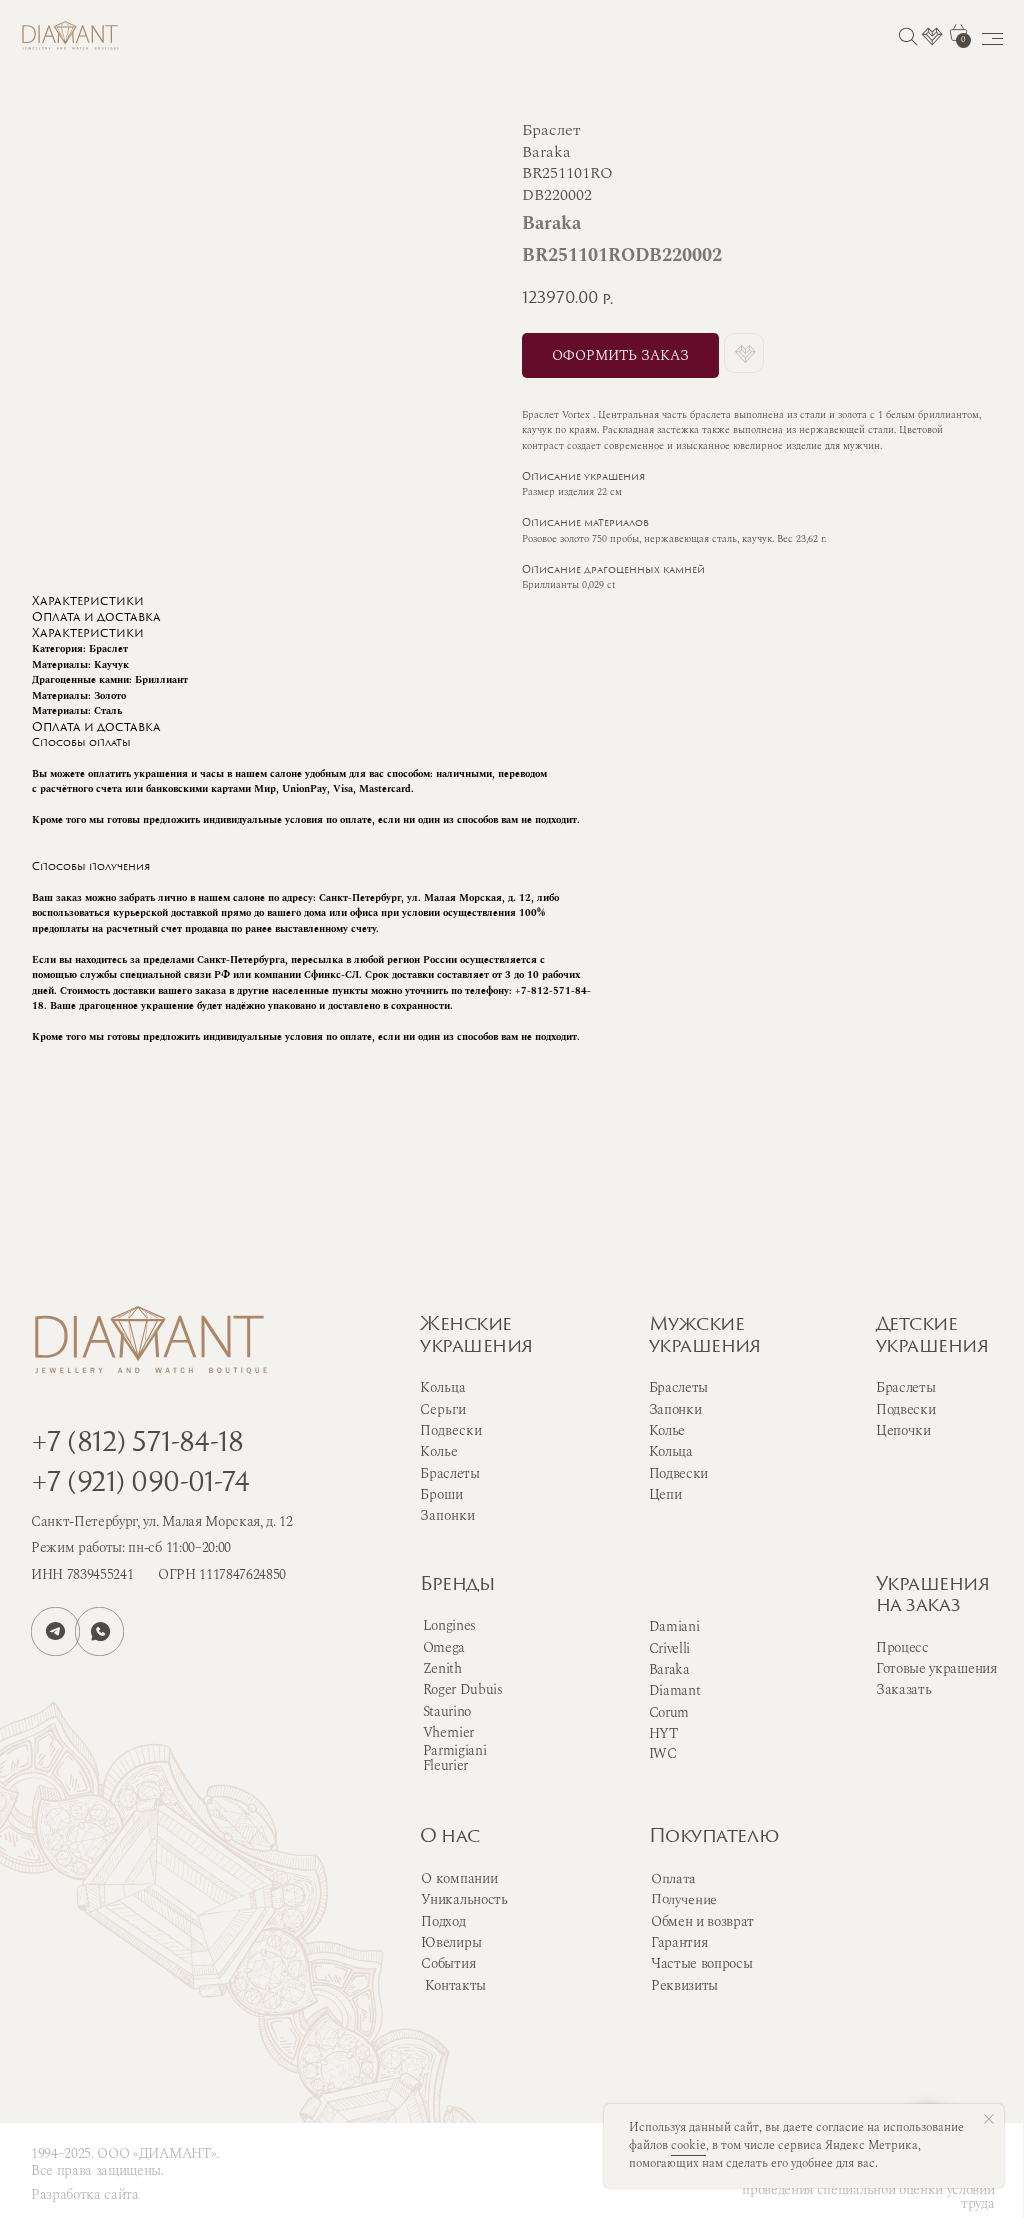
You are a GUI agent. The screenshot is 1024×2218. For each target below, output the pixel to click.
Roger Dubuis (463, 1689)
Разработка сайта (85, 2194)
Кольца (671, 1451)
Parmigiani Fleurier (455, 1758)
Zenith (442, 1668)
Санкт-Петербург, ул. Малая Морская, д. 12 (162, 1521)
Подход (443, 1921)
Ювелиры (451, 1942)
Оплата (673, 1879)
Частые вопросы (702, 1963)
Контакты (455, 1985)
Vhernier (448, 1732)
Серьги (443, 1409)
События (448, 1963)
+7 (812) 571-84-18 (137, 1444)
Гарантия (679, 1942)
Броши (441, 1494)
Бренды (457, 1585)
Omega (444, 1647)
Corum (669, 1712)
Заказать (903, 1689)
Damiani (674, 1626)
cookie (688, 2145)
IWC (663, 1753)
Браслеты (678, 1387)
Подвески (678, 1473)
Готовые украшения (936, 1668)
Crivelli (669, 1648)
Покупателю (714, 1837)
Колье (667, 1430)
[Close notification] (989, 2119)
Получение (684, 1900)
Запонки (675, 1409)
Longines (449, 1625)
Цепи (665, 1494)
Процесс (902, 1647)
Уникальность (464, 1899)
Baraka (669, 1669)
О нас (449, 1837)
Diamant (675, 1690)
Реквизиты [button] (684, 1985)
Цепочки (903, 1430)
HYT (663, 1733)
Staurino (447, 1711)
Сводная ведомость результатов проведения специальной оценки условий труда (868, 2189)
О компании (459, 1878)
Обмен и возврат (702, 1921)
